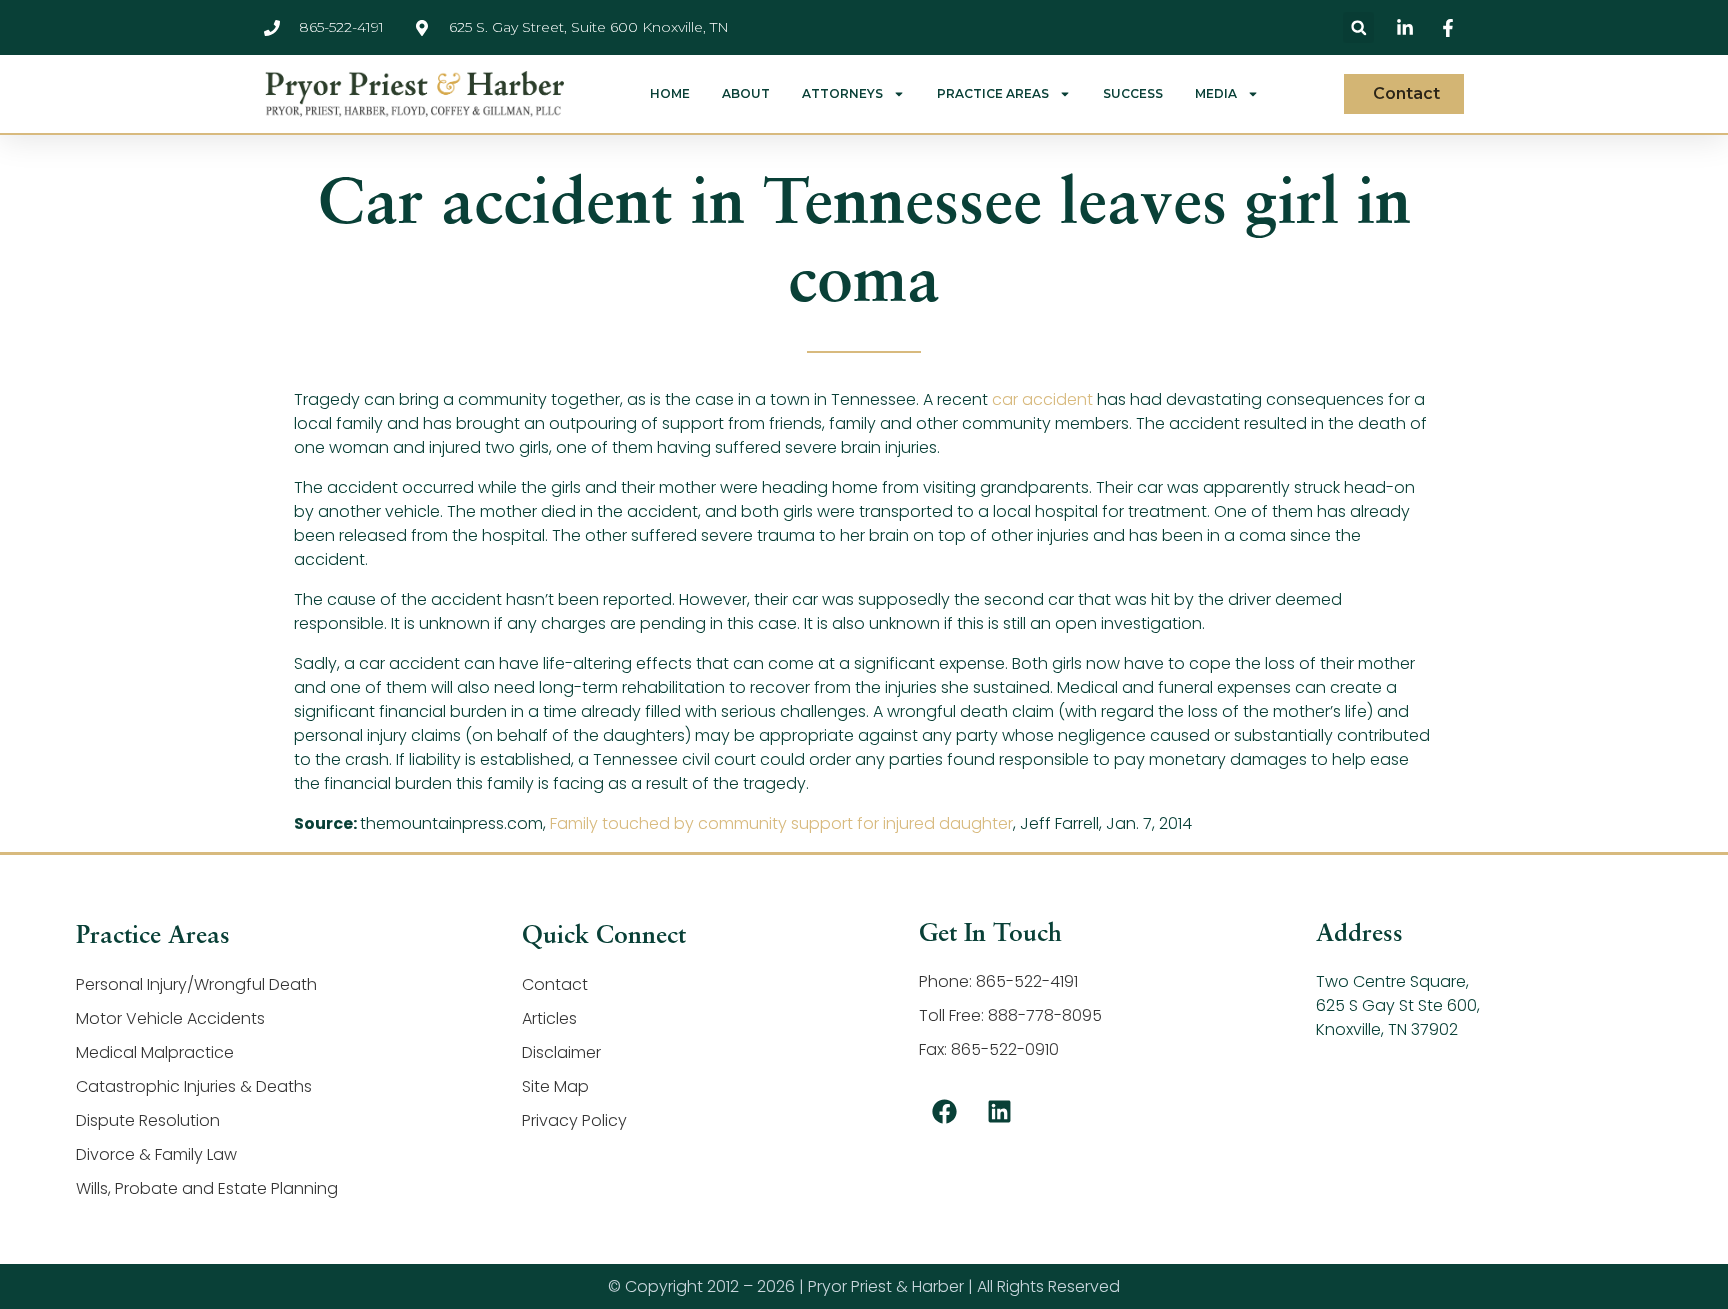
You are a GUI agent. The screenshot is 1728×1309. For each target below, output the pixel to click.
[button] (1358, 27)
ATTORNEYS (842, 94)
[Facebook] (944, 1111)
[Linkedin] (999, 1111)
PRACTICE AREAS (993, 94)
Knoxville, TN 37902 (1387, 1029)
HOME (670, 94)
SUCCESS (1133, 94)
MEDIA (1216, 94)
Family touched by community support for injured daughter (781, 823)
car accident (1042, 399)
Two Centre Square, (1392, 981)
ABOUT (746, 94)
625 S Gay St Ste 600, (1398, 1005)
